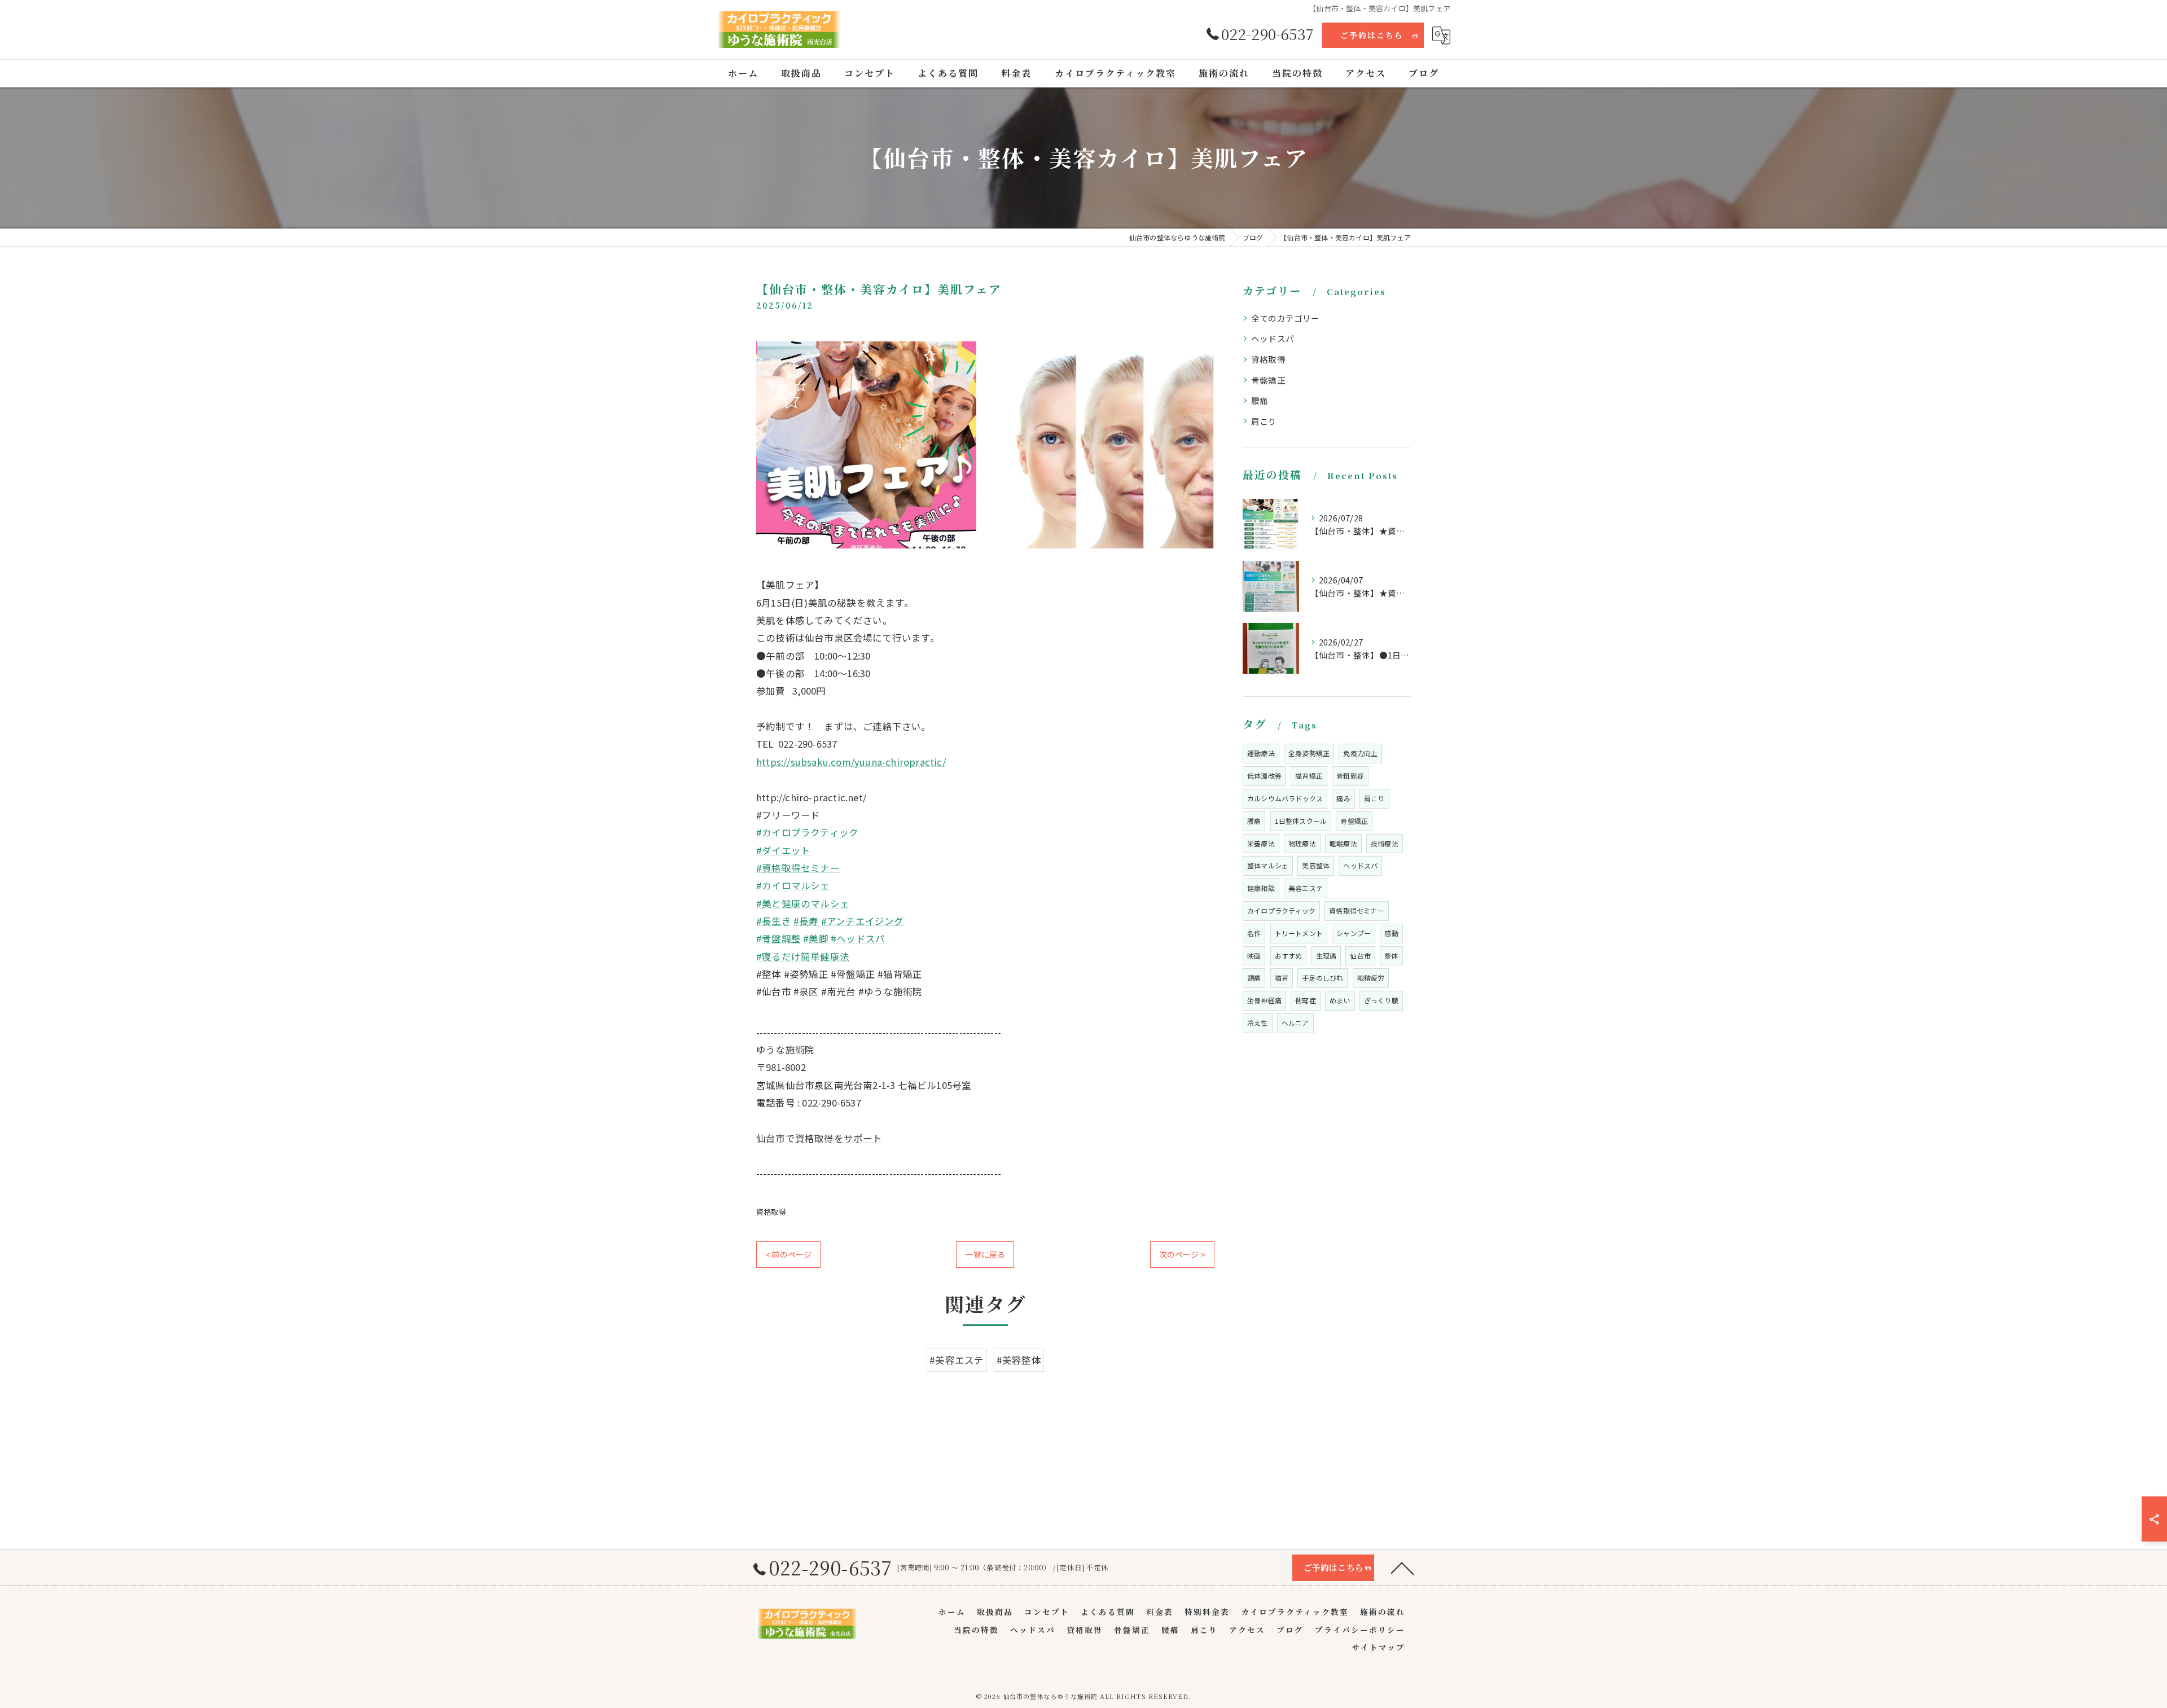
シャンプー (1354, 933)
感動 (1391, 933)
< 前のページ (788, 1254)
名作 (1254, 933)
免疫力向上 (1360, 753)
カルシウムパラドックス (1285, 798)
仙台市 (1360, 956)
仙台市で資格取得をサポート (819, 1138)
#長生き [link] (774, 921)
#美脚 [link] (816, 938)
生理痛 (1326, 956)
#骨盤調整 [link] (778, 938)
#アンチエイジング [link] (863, 921)
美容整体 (1316, 865)
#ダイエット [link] (783, 850)
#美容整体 (1019, 1360)
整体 (1391, 956)
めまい (1340, 1000)
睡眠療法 (1343, 843)
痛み (1343, 798)
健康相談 (1261, 888)
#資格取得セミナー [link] (798, 868)
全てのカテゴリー (1286, 318)
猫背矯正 (1309, 776)
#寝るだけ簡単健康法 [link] (803, 956)
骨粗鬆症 (1350, 776)
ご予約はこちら (1372, 35)
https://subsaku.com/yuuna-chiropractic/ (851, 762)
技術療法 (1385, 843)
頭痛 (1254, 978)
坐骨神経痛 (1264, 1000)
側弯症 (1306, 1000)
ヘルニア (1295, 1023)
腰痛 (1260, 400)
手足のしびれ (1322, 978)
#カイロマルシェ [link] (793, 885)
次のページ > (1182, 1254)
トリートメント (1299, 933)
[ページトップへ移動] (1402, 1568)
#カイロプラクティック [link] (807, 832)
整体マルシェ (1268, 865)
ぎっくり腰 (1381, 1000)
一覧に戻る (985, 1254)
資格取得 (771, 1212)
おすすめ (1289, 956)
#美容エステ (957, 1360)
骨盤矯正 (1268, 380)
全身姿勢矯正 (1309, 753)
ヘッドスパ (1273, 338)
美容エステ (1306, 888)
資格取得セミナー (1357, 910)
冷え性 (1258, 1023)
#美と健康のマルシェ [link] (803, 903)
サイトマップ (1379, 1647)
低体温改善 (1264, 776)
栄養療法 (1261, 843)
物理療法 (1302, 843)
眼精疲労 (1371, 978)
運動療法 (1261, 753)
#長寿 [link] (806, 921)
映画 (1254, 956)
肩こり (1264, 421)
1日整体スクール (1301, 821)
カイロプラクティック (1281, 910)
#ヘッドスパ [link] (858, 938)
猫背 (1282, 978)
